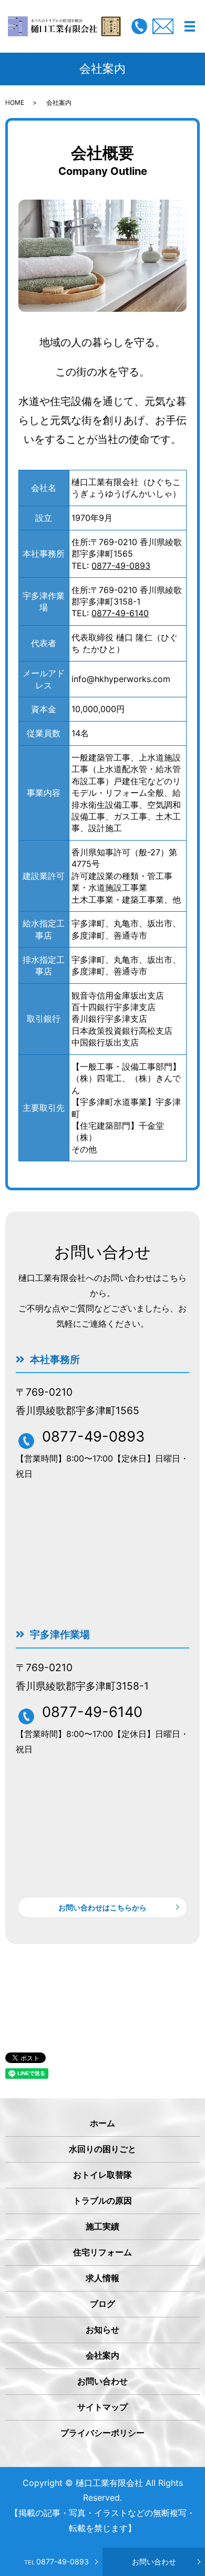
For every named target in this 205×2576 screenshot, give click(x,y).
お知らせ (102, 2330)
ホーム (102, 2123)
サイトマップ (102, 2407)
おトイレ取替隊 (102, 2175)
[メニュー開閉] (190, 26)
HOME (15, 102)
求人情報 (102, 2278)
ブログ (102, 2304)
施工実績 (102, 2226)
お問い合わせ (154, 2562)
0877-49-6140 (120, 613)
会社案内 (102, 2355)
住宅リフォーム (102, 2252)
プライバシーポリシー (102, 2433)
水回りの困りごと (102, 2149)
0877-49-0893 (57, 2562)
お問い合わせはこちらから (102, 1907)
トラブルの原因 (102, 2200)
